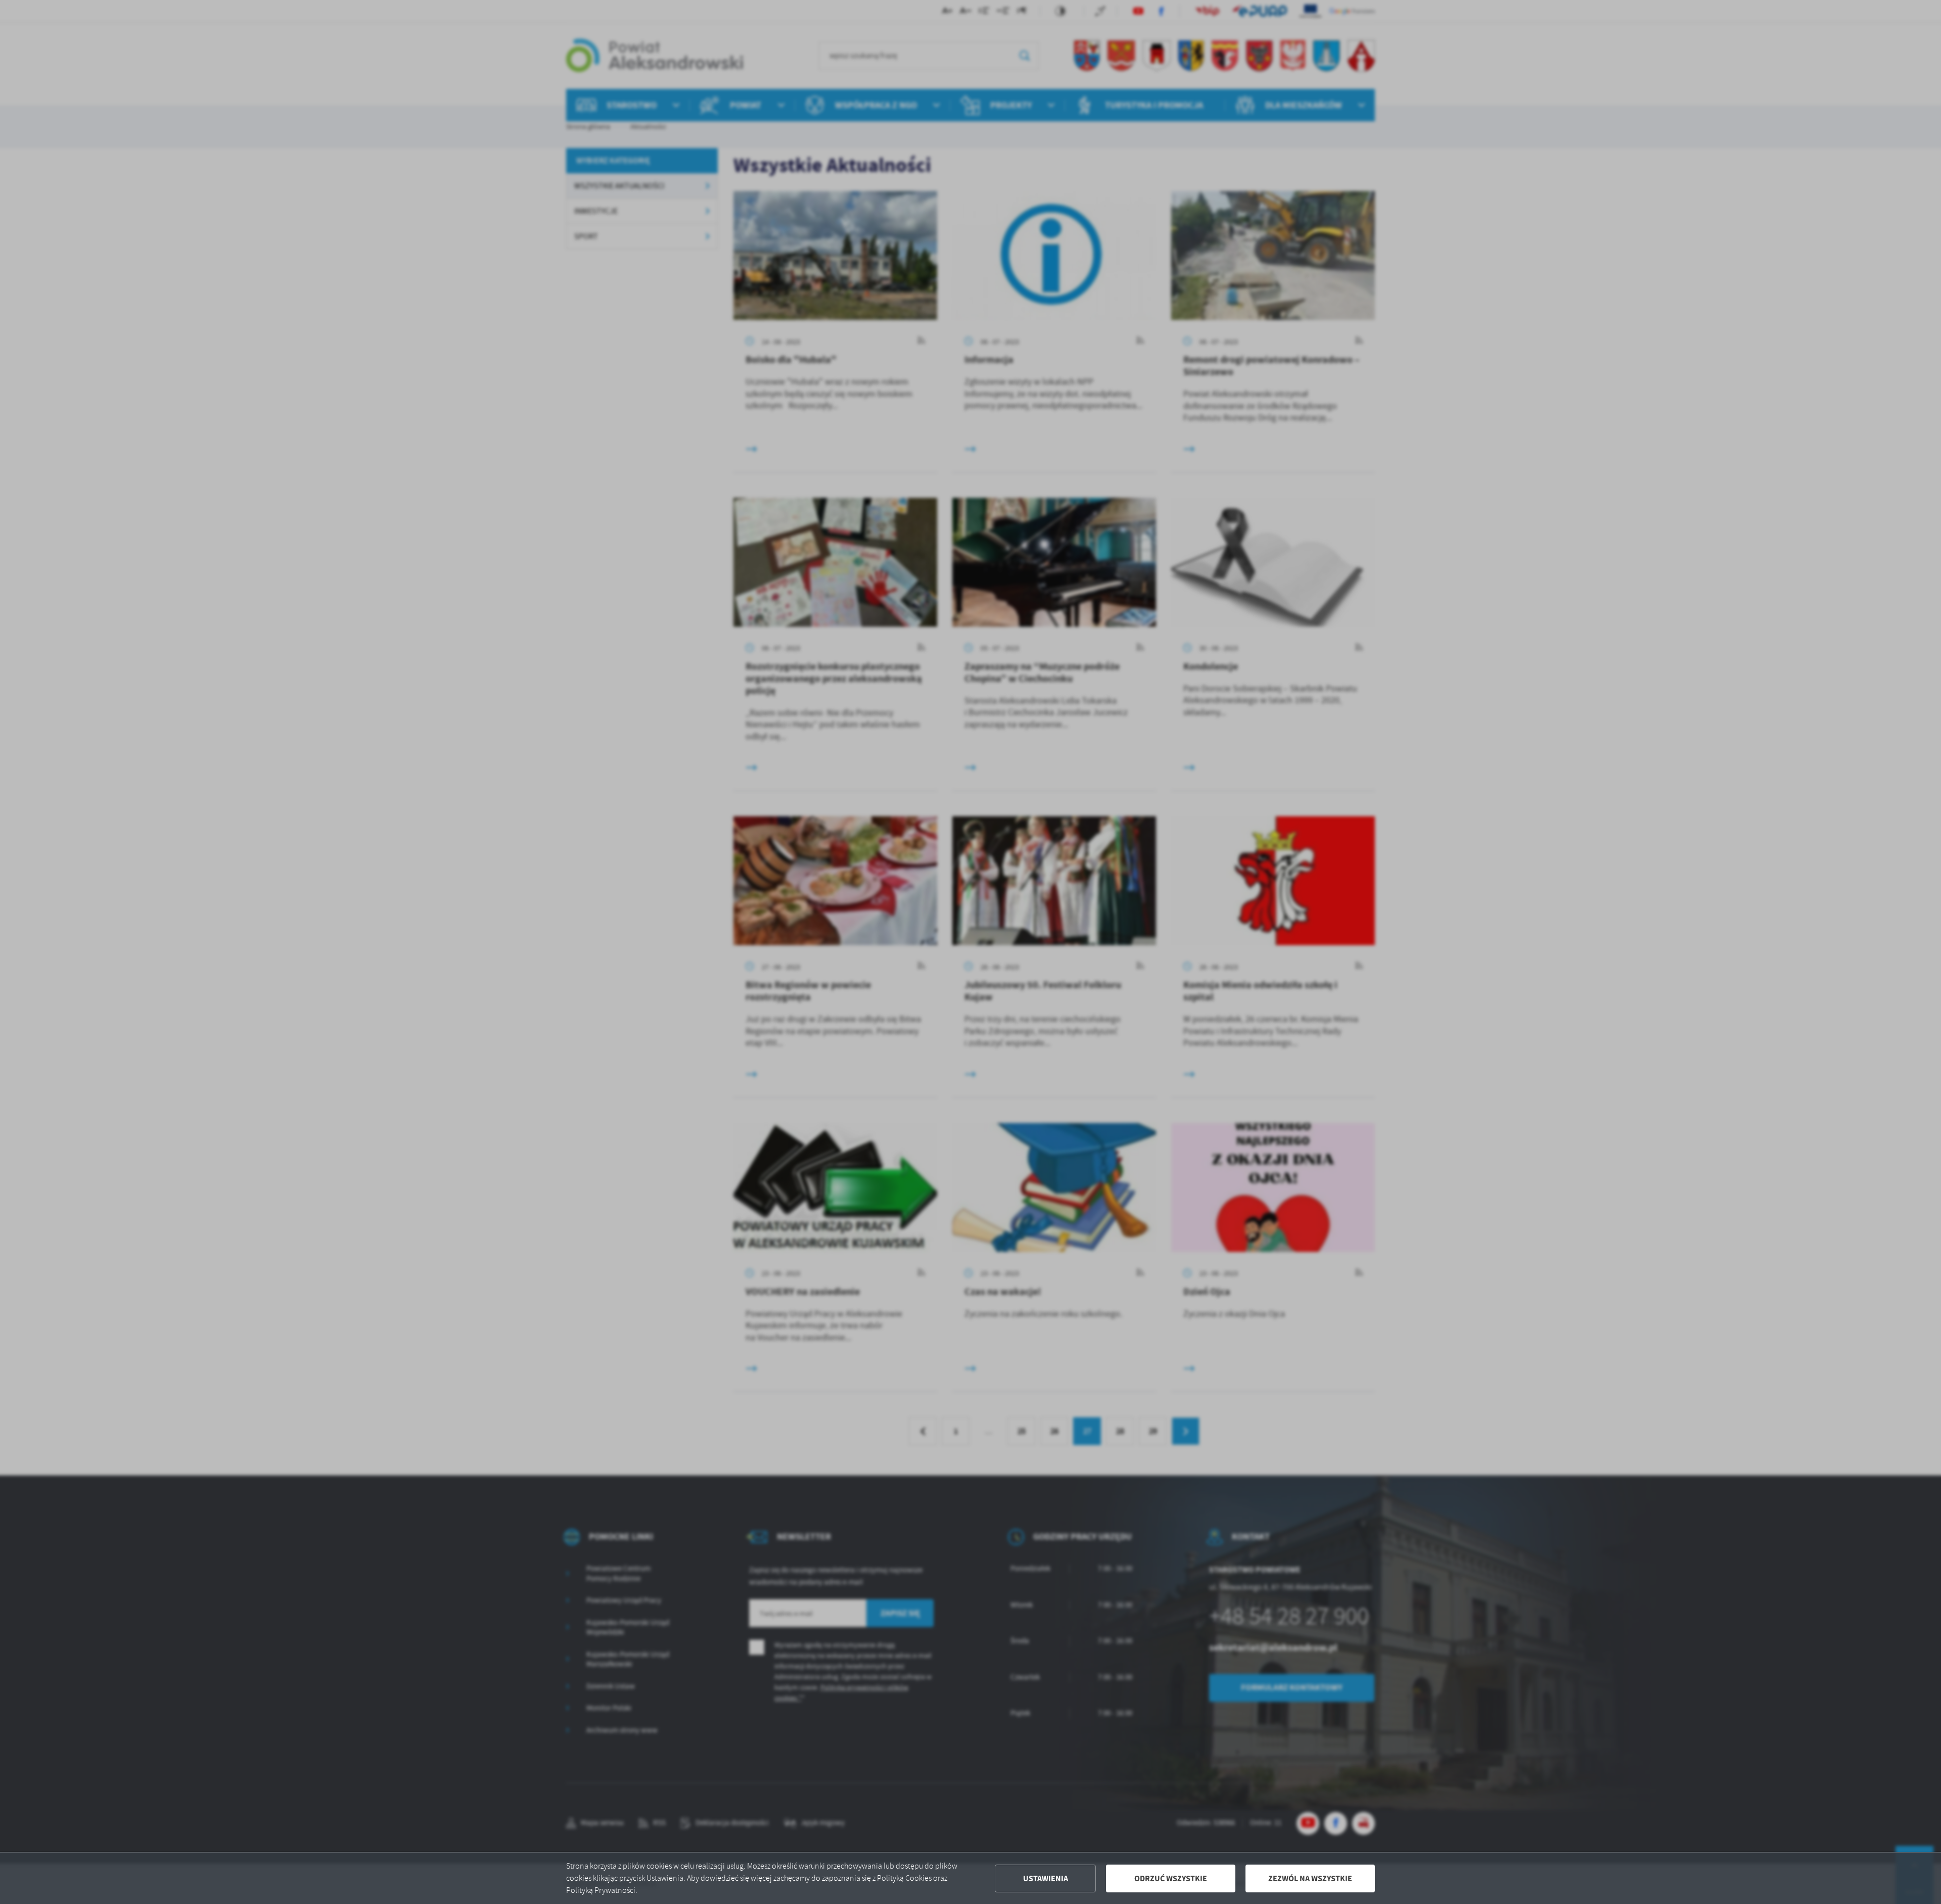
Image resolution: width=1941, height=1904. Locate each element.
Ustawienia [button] (1046, 1878)
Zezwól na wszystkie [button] (1310, 1878)
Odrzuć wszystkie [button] (1171, 1878)
